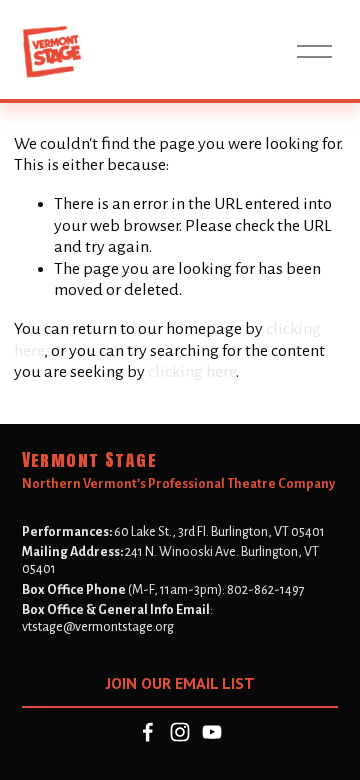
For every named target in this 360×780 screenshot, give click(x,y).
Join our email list (180, 683)
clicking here (192, 372)
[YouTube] (212, 732)
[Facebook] (148, 732)
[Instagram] (180, 732)
